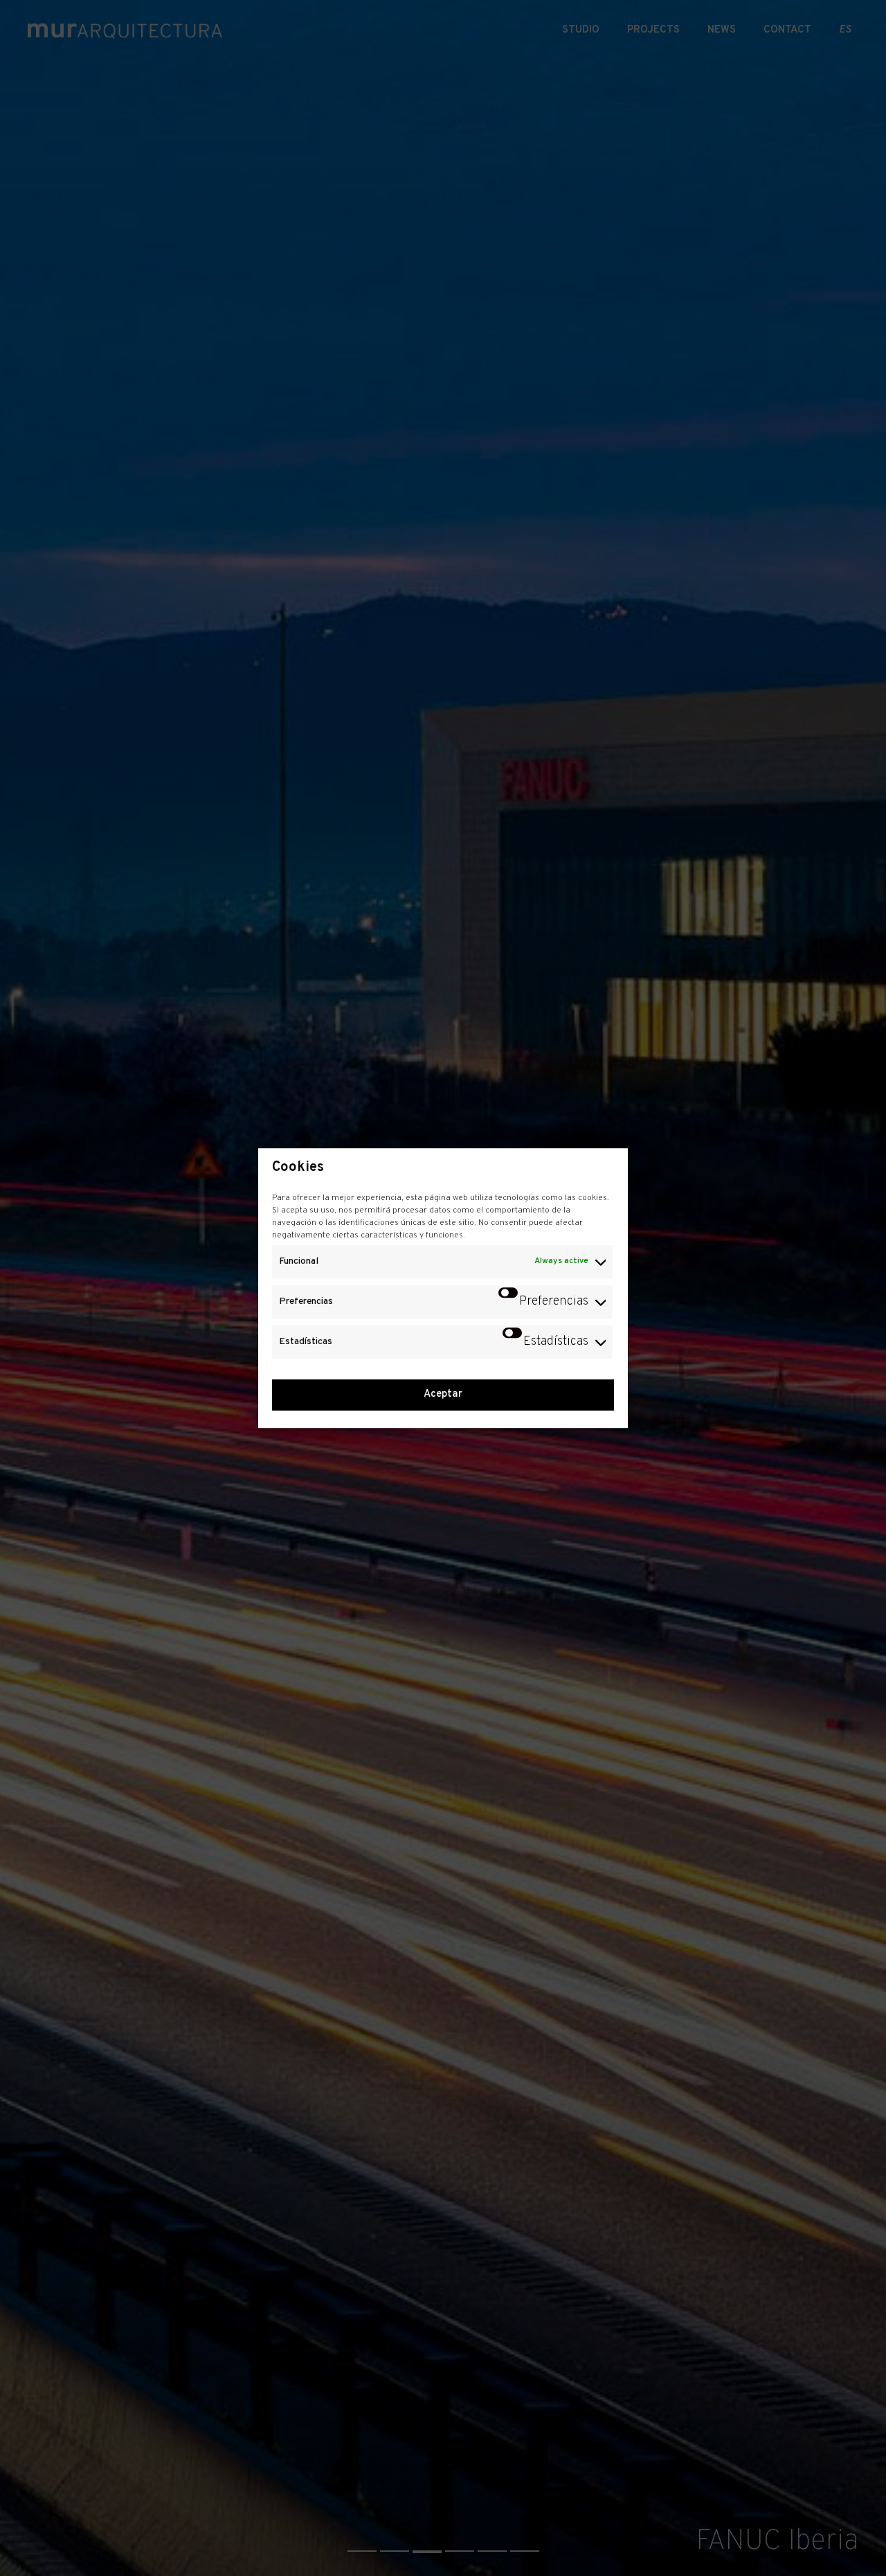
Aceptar (443, 1394)
